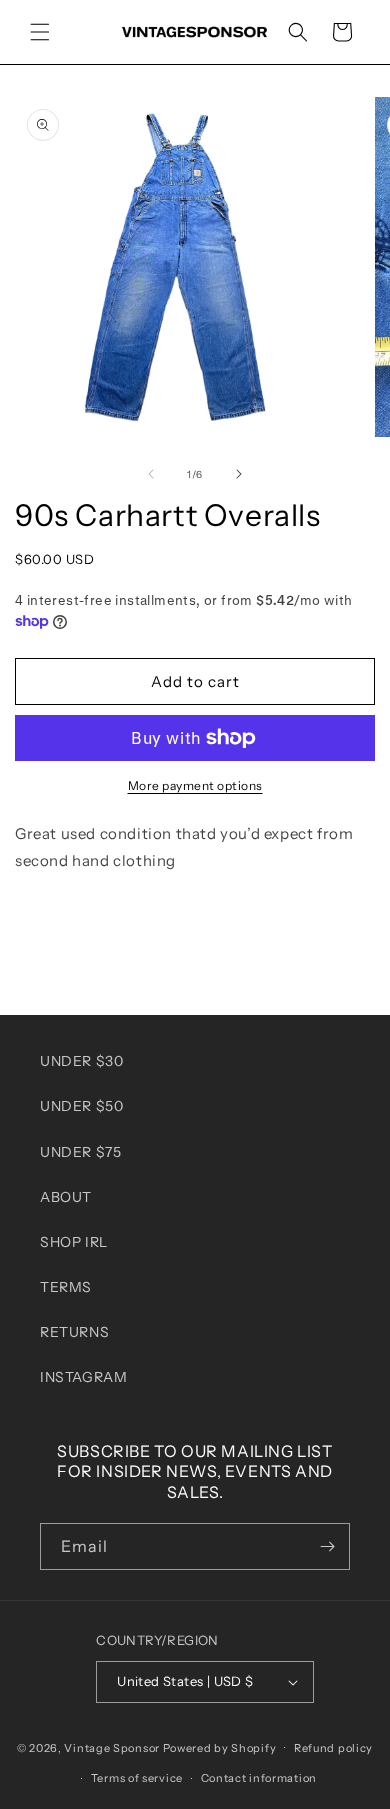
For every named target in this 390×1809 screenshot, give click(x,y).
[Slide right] (239, 474)
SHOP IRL (74, 1242)
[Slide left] (151, 474)
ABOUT (66, 1197)
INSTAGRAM (83, 1377)
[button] (40, 32)
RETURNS (74, 1332)
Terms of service (137, 1778)
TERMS (66, 1287)
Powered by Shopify (220, 1747)
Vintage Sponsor (112, 1747)
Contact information (259, 1778)
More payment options (195, 785)
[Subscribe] (327, 1546)
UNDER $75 (80, 1152)
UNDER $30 (81, 1061)
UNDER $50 (81, 1106)
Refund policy (333, 1748)
